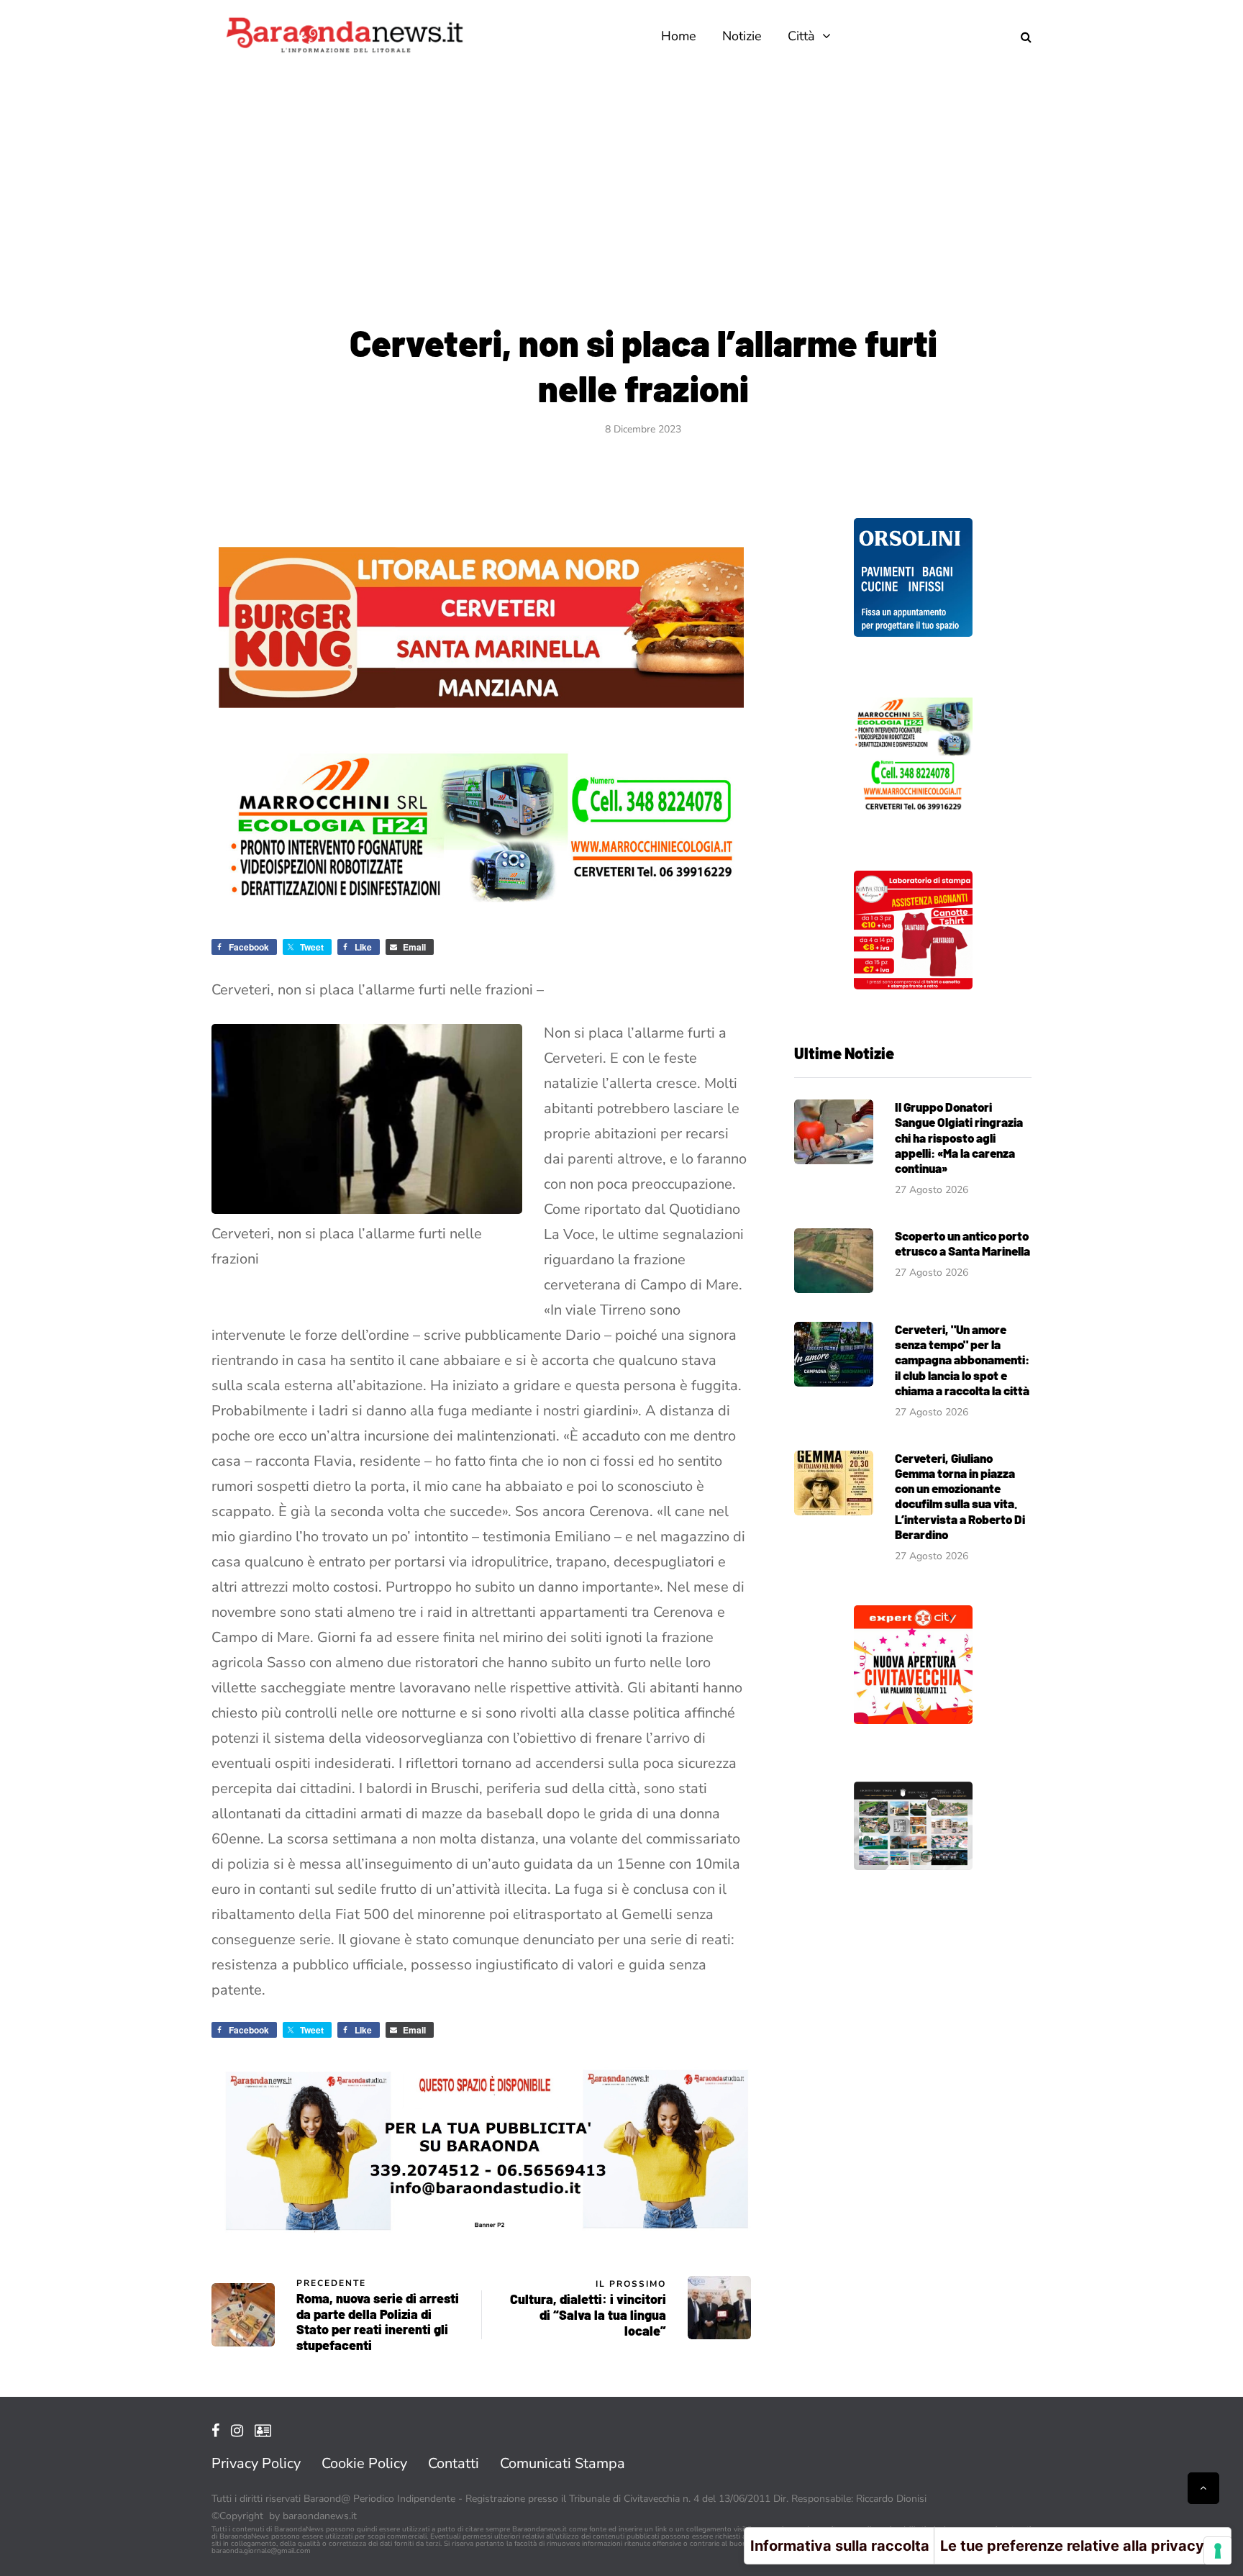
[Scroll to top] (1203, 2488)
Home (679, 36)
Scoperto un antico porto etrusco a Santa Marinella (962, 1243)
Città (801, 36)
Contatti (454, 2463)
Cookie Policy (364, 2463)
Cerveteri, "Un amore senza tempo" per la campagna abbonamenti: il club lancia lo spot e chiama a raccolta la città (962, 1360)
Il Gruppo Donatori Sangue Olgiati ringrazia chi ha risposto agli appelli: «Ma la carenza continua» (959, 1137)
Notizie (742, 36)
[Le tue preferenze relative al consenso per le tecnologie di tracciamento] (1218, 2551)
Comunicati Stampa (563, 2463)
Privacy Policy (256, 2463)
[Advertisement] (621, 180)
